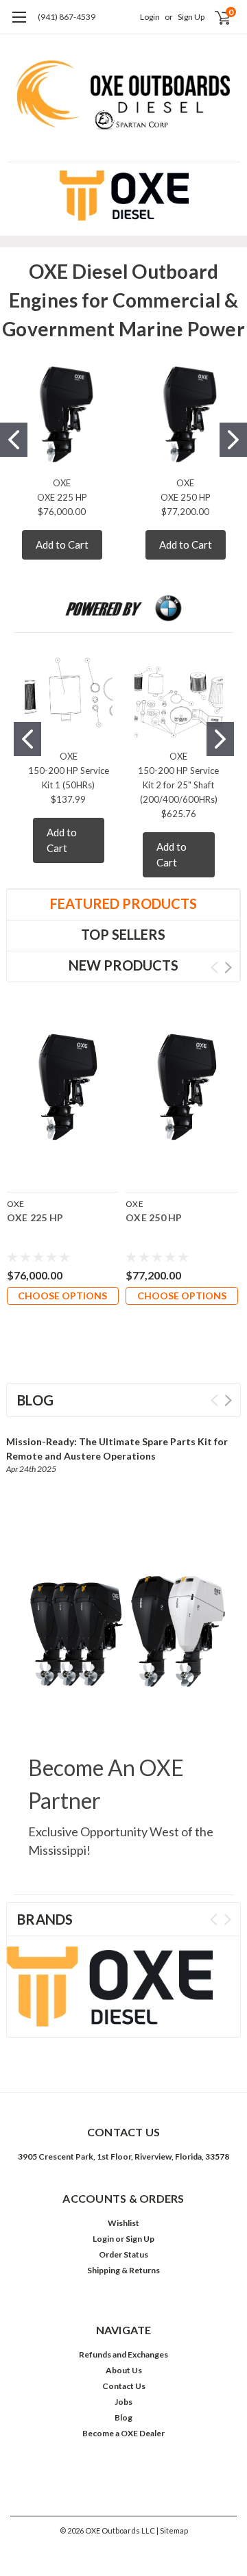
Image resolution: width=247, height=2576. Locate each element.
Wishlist (123, 2223)
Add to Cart (62, 545)
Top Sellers (123, 934)
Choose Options (62, 1296)
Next (228, 967)
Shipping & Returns (123, 2270)
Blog (123, 2417)
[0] (214, 17)
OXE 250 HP (186, 497)
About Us (124, 2370)
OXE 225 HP (62, 497)
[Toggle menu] (19, 24)
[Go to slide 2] (233, 440)
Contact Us (124, 2386)
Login (150, 17)
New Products (123, 965)
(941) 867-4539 (67, 17)
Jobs (123, 2402)
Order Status (123, 2254)
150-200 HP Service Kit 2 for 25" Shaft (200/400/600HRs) (178, 785)
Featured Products (123, 903)
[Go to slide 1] (14, 440)
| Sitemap (172, 2530)
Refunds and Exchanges (123, 2354)
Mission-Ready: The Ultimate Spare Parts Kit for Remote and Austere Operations (117, 1449)
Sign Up (191, 17)
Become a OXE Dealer (123, 2433)
